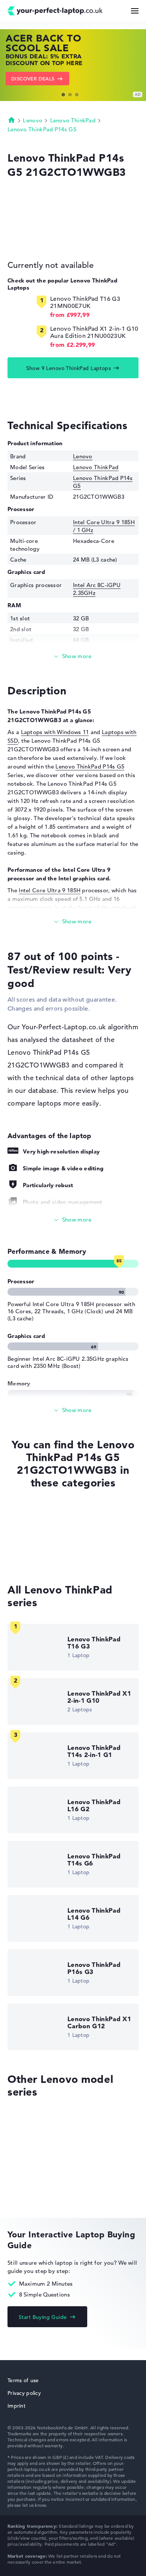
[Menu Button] (135, 11)
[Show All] (73, 1220)
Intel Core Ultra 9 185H (50, 890)
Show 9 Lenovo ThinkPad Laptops (69, 368)
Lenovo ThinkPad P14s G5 (42, 129)
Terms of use (23, 2380)
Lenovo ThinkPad (73, 120)
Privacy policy (24, 2393)
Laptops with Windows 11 (55, 732)
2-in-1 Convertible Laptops (43, 1557)
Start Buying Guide (43, 2317)
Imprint (16, 2406)
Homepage (12, 120)
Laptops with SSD (31, 1529)
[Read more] (73, 656)
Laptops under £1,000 (36, 1543)
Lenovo (33, 120)
